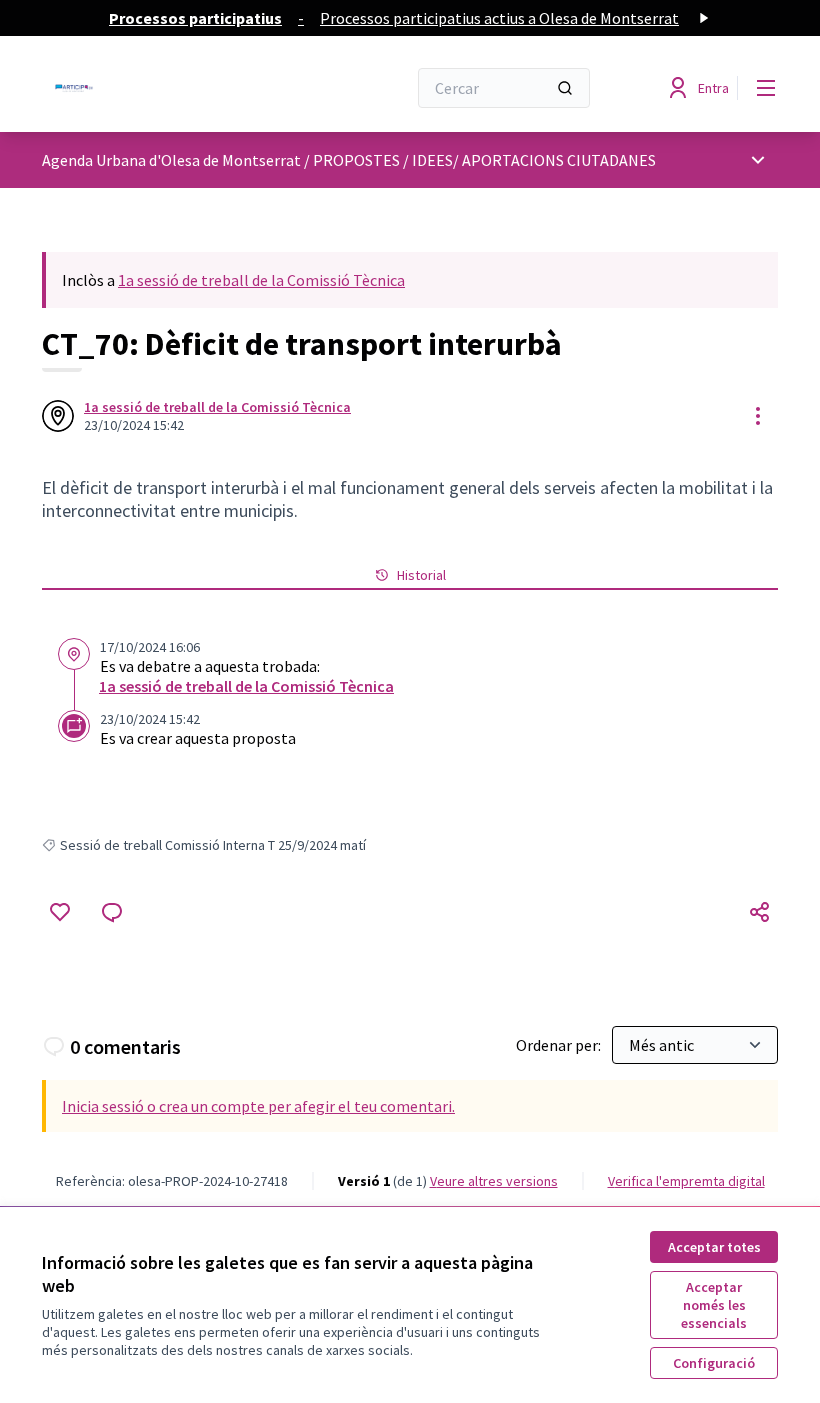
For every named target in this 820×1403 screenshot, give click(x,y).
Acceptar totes (714, 1247)
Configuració (714, 1363)
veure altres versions (494, 1181)
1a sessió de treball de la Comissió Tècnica (261, 280)
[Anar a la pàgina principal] (175, 88)
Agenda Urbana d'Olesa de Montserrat (171, 160)
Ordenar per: (560, 1045)
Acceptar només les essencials (714, 1305)
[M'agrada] (60, 912)
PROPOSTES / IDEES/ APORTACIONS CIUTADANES (484, 160)
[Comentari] (112, 912)
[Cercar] (565, 88)
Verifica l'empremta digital (686, 1181)
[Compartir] (760, 912)
